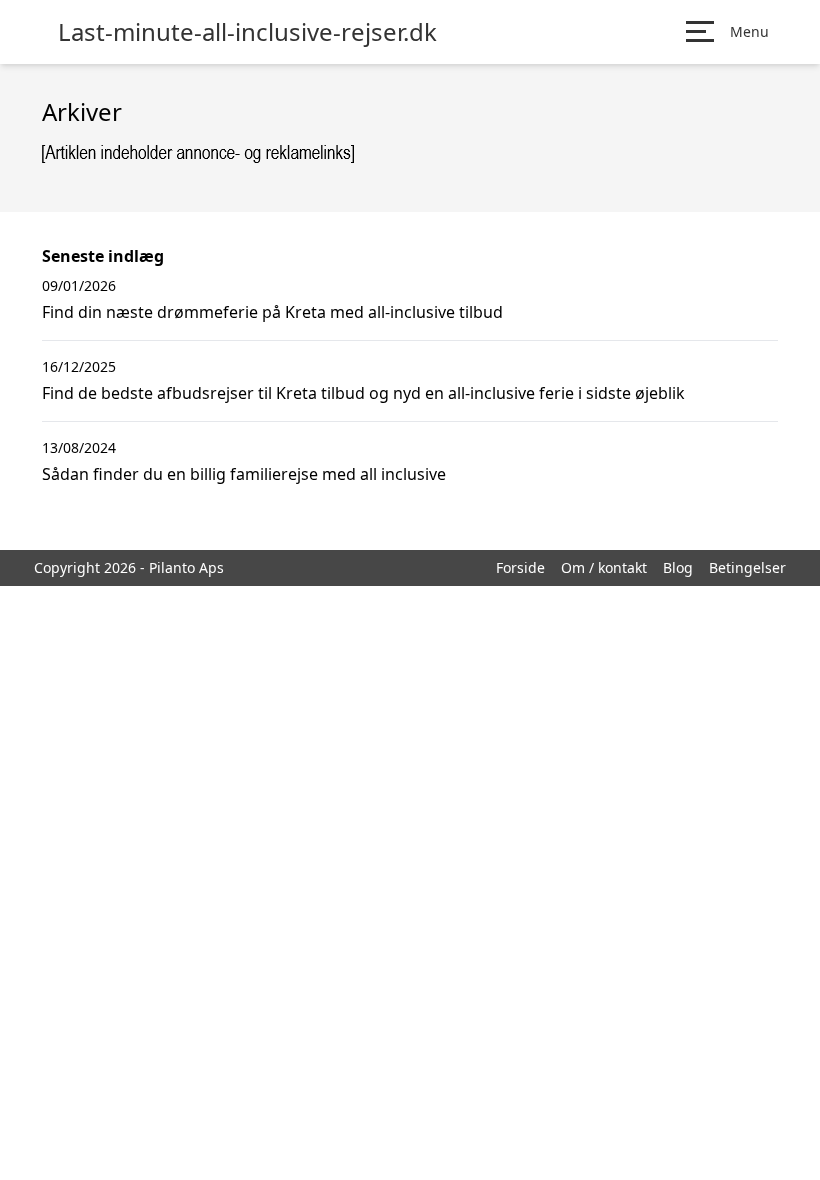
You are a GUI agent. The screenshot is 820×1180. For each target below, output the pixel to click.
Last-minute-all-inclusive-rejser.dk (247, 32)
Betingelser (747, 567)
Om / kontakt (604, 567)
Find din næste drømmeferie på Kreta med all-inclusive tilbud (272, 312)
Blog (678, 567)
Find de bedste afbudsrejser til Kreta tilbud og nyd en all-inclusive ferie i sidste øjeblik (363, 393)
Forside (520, 567)
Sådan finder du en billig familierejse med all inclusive (244, 474)
